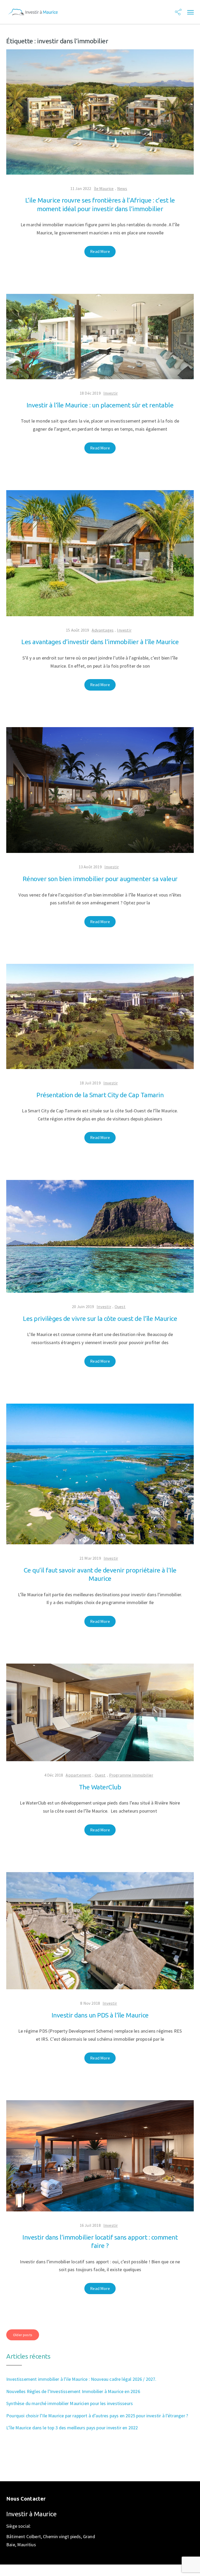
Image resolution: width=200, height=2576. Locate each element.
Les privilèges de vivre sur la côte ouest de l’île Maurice (100, 1319)
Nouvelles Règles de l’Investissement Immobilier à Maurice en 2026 (73, 2391)
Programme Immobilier (131, 1775)
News (122, 188)
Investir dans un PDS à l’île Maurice (100, 2015)
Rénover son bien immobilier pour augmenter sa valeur (100, 879)
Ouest (120, 1307)
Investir (111, 393)
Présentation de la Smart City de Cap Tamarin (100, 1095)
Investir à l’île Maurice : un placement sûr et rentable (100, 405)
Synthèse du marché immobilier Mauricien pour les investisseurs (70, 2403)
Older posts (23, 2335)
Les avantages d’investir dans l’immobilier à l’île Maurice (100, 642)
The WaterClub (100, 1787)
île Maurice (104, 188)
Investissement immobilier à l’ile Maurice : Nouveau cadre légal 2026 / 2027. (81, 2379)
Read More (100, 251)
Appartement (78, 1775)
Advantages (103, 630)
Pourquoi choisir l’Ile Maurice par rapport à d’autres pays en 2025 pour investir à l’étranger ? (97, 2416)
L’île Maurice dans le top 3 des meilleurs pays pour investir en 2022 (72, 2428)
